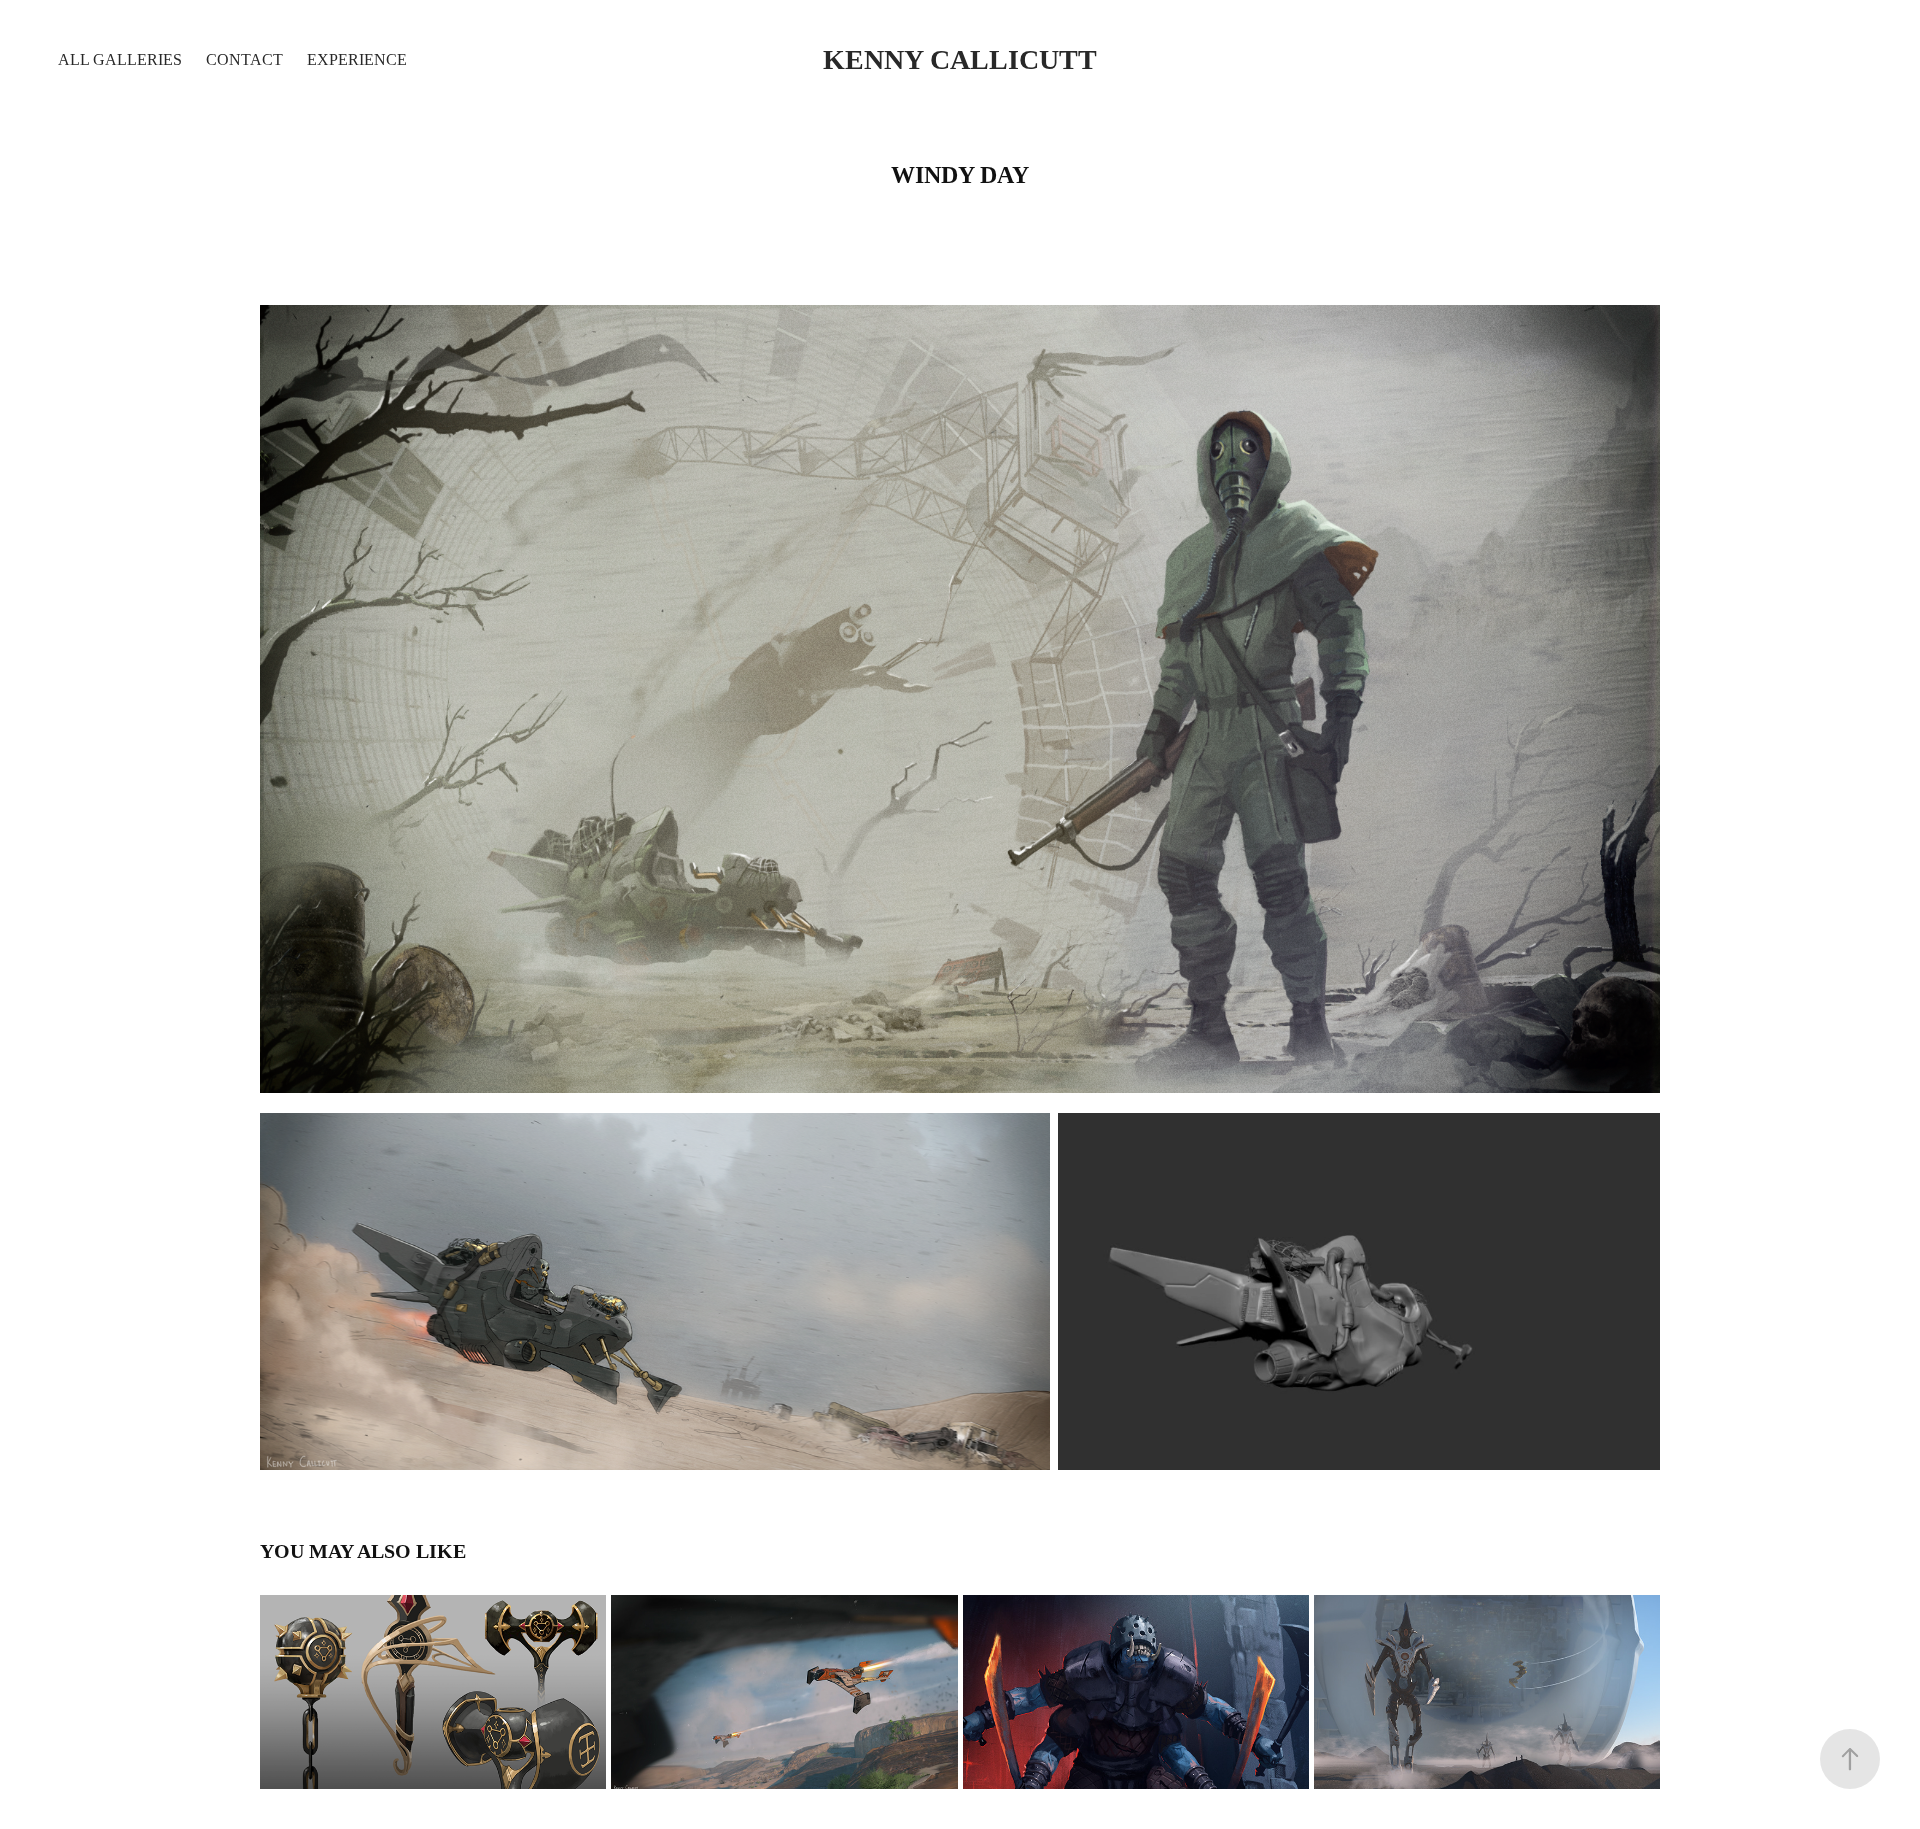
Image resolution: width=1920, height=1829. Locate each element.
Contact (244, 59)
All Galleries (120, 59)
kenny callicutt (960, 59)
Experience (357, 59)
